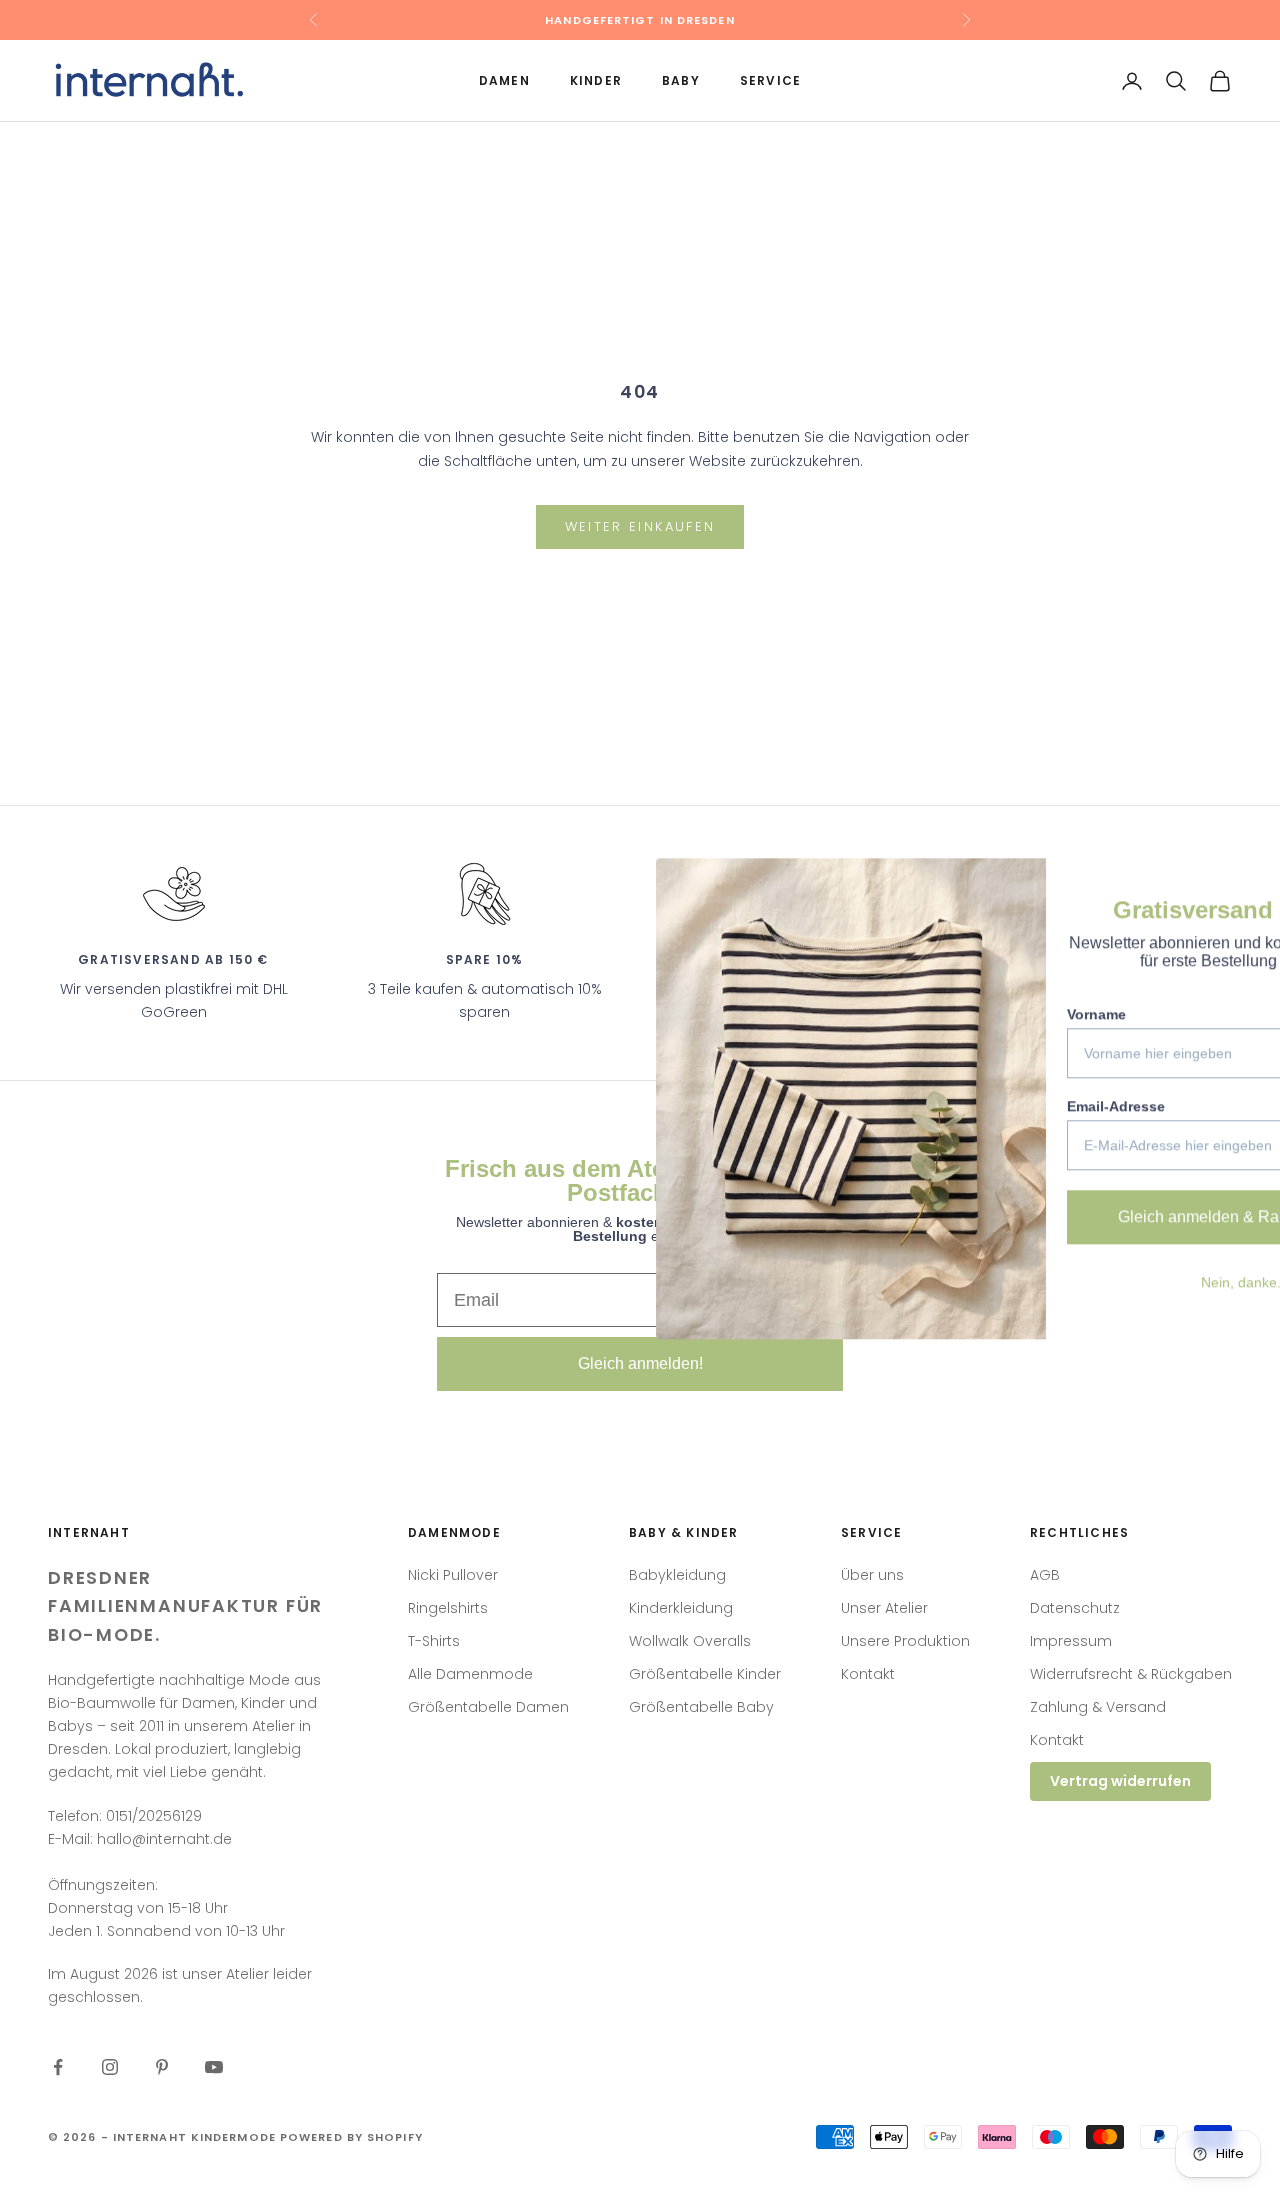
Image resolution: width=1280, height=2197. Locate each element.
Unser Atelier (884, 1608)
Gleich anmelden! (640, 1363)
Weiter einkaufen (640, 526)
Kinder (596, 80)
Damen (504, 80)
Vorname (920, 1014)
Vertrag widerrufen (1120, 1781)
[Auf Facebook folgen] (58, 2067)
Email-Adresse (940, 1106)
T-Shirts (434, 1641)
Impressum (1071, 1641)
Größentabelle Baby (701, 1707)
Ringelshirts (448, 1608)
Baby (681, 80)
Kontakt (868, 1674)
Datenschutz (1075, 1608)
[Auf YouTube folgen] (214, 2067)
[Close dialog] (1234, 883)
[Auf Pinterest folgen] (162, 2067)
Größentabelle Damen (488, 1707)
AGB (1045, 1575)
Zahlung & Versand (1098, 1707)
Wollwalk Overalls (690, 1641)
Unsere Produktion (905, 1641)
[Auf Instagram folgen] (110, 2067)
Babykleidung (677, 1575)
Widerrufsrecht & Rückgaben (1131, 1674)
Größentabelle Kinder (705, 1674)
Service (770, 80)
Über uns (872, 1575)
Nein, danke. (1065, 1282)
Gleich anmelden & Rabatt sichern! (1065, 1216)
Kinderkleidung (681, 1608)
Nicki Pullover (453, 1575)
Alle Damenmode (470, 1674)
